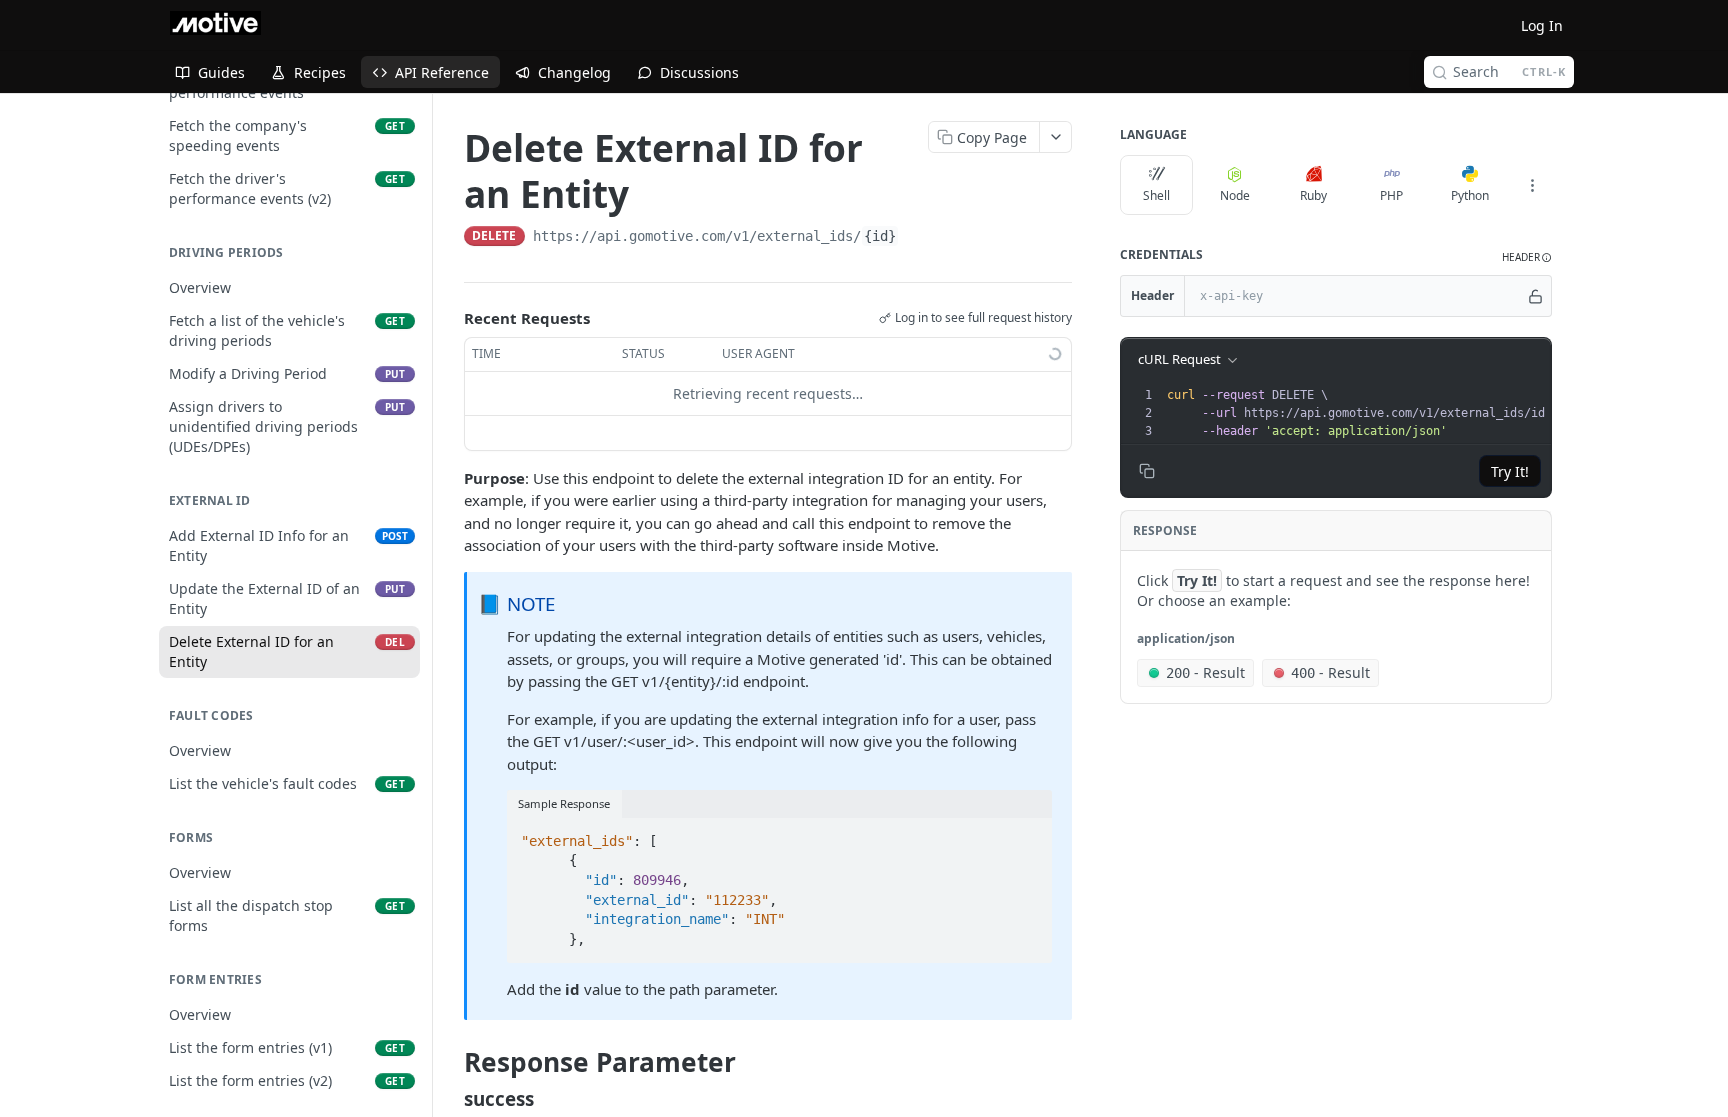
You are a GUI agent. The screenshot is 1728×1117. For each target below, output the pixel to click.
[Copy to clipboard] (919, 238)
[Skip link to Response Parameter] (450, 1063)
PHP (1391, 195)
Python (1470, 195)
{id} (880, 236)
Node (1235, 195)
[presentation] (1362, 413)
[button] (1527, 257)
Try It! (1510, 471)
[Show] (1535, 296)
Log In (1542, 25)
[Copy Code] (1028, 835)
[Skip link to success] (450, 1098)
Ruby (1313, 195)
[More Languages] (1532, 185)
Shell (1156, 195)
